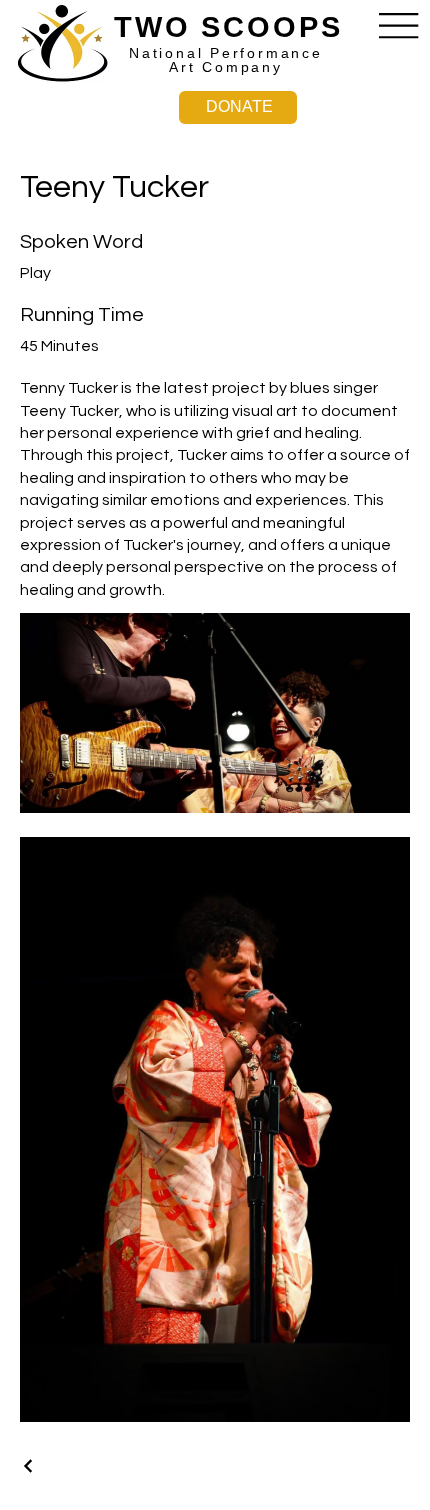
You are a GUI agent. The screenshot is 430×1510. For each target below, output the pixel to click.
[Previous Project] (29, 1466)
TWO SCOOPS (228, 27)
